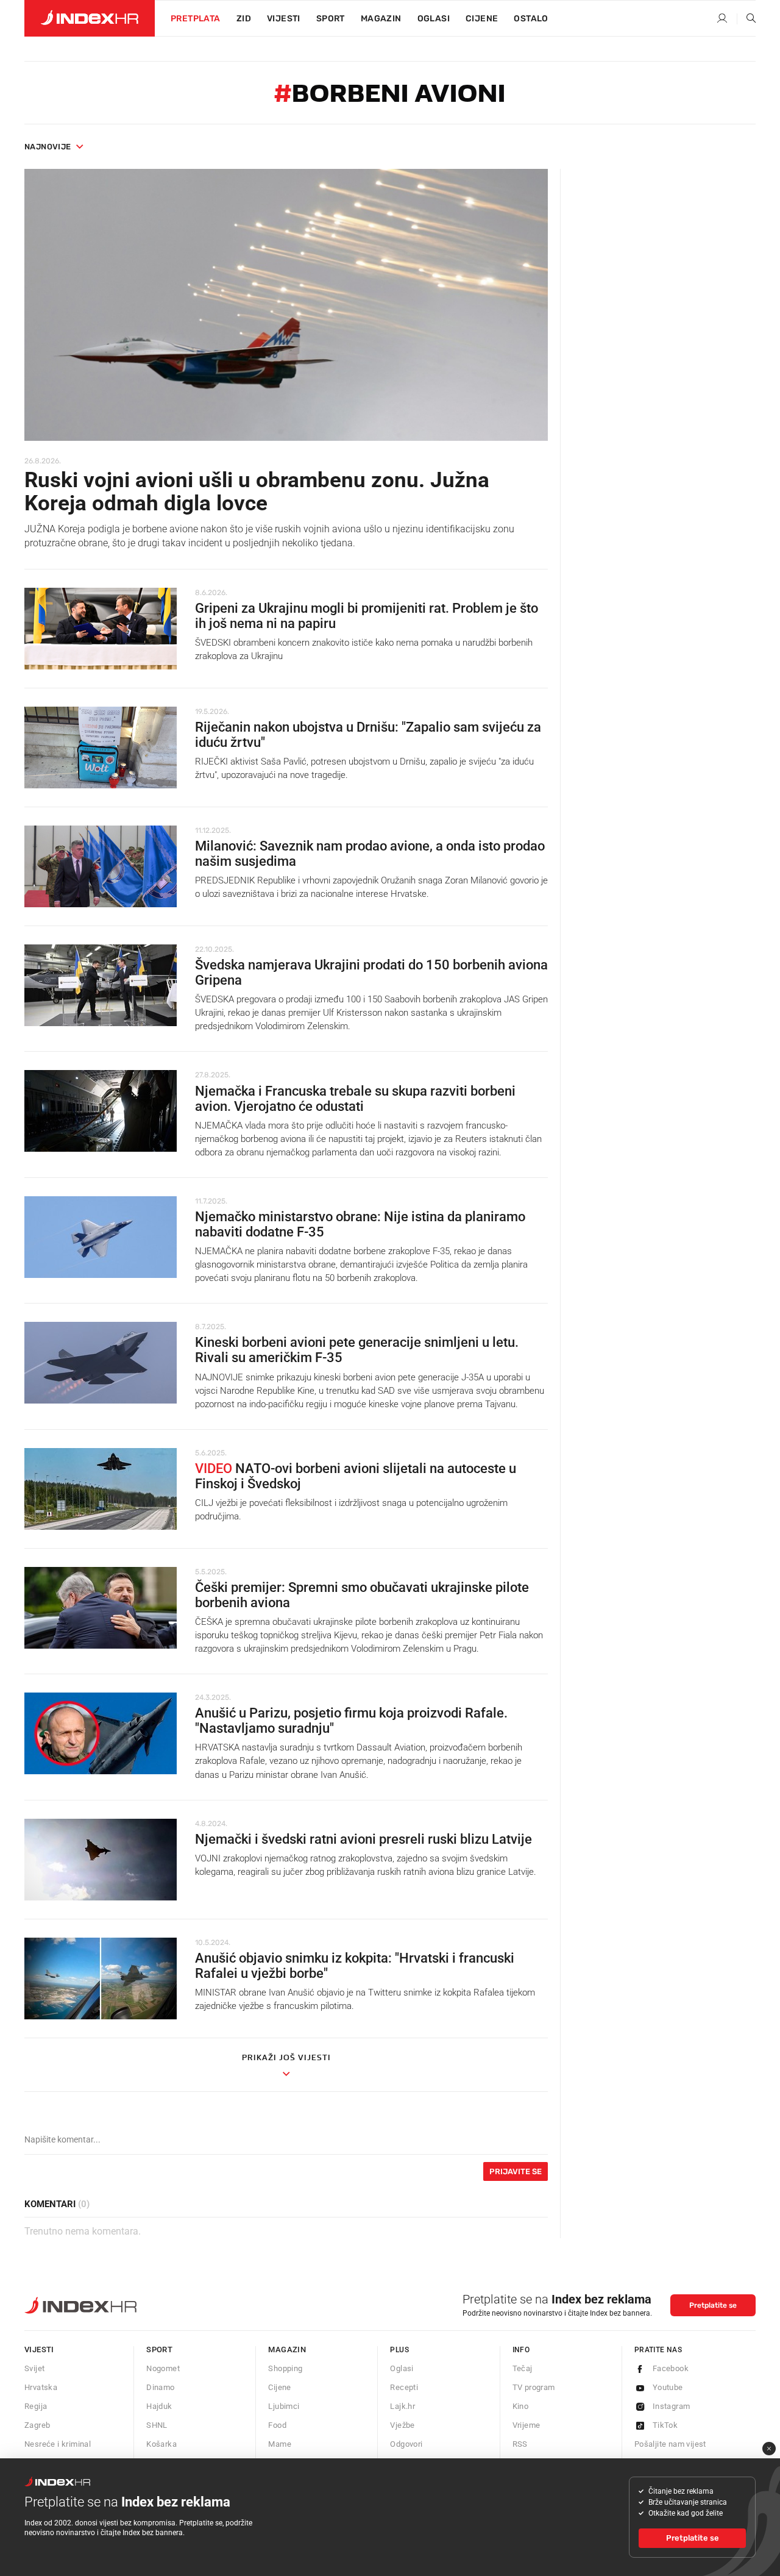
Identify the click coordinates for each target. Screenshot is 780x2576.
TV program (534, 2387)
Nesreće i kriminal (58, 2444)
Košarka (161, 2444)
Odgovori (406, 2444)
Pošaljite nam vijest (670, 2444)
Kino (521, 2406)
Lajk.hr (402, 2406)
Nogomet (163, 2368)
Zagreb (37, 2425)
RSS (520, 2444)
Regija (36, 2406)
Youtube (668, 2387)
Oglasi (434, 19)
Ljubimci (284, 2406)
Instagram (672, 2406)
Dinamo (160, 2387)
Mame (280, 2444)
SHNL (157, 2425)
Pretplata (196, 19)
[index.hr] (90, 18)
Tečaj (523, 2368)
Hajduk (159, 2406)
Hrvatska (41, 2387)
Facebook (671, 2368)
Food (277, 2425)
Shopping (285, 2368)
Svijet (34, 2368)
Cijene (482, 19)
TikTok (665, 2425)
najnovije (48, 147)
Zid (244, 19)
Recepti (404, 2387)
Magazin (287, 2349)
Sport (331, 19)
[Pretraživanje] (746, 19)
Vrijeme (526, 2425)
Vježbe (402, 2425)
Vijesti (284, 19)
